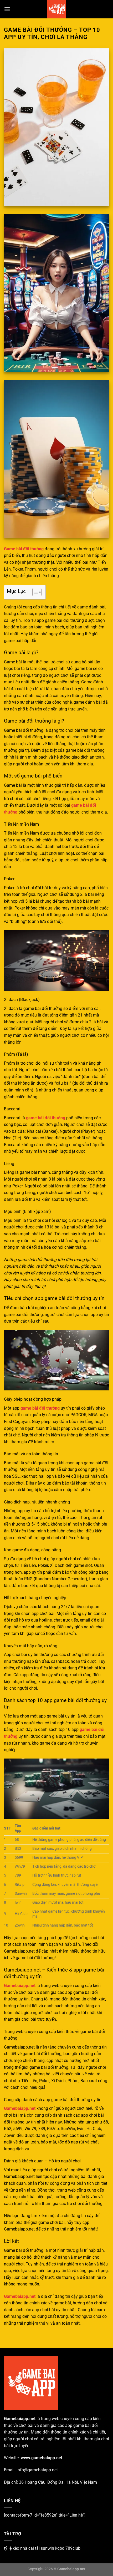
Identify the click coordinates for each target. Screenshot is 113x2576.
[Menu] (7, 9)
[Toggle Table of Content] (34, 592)
